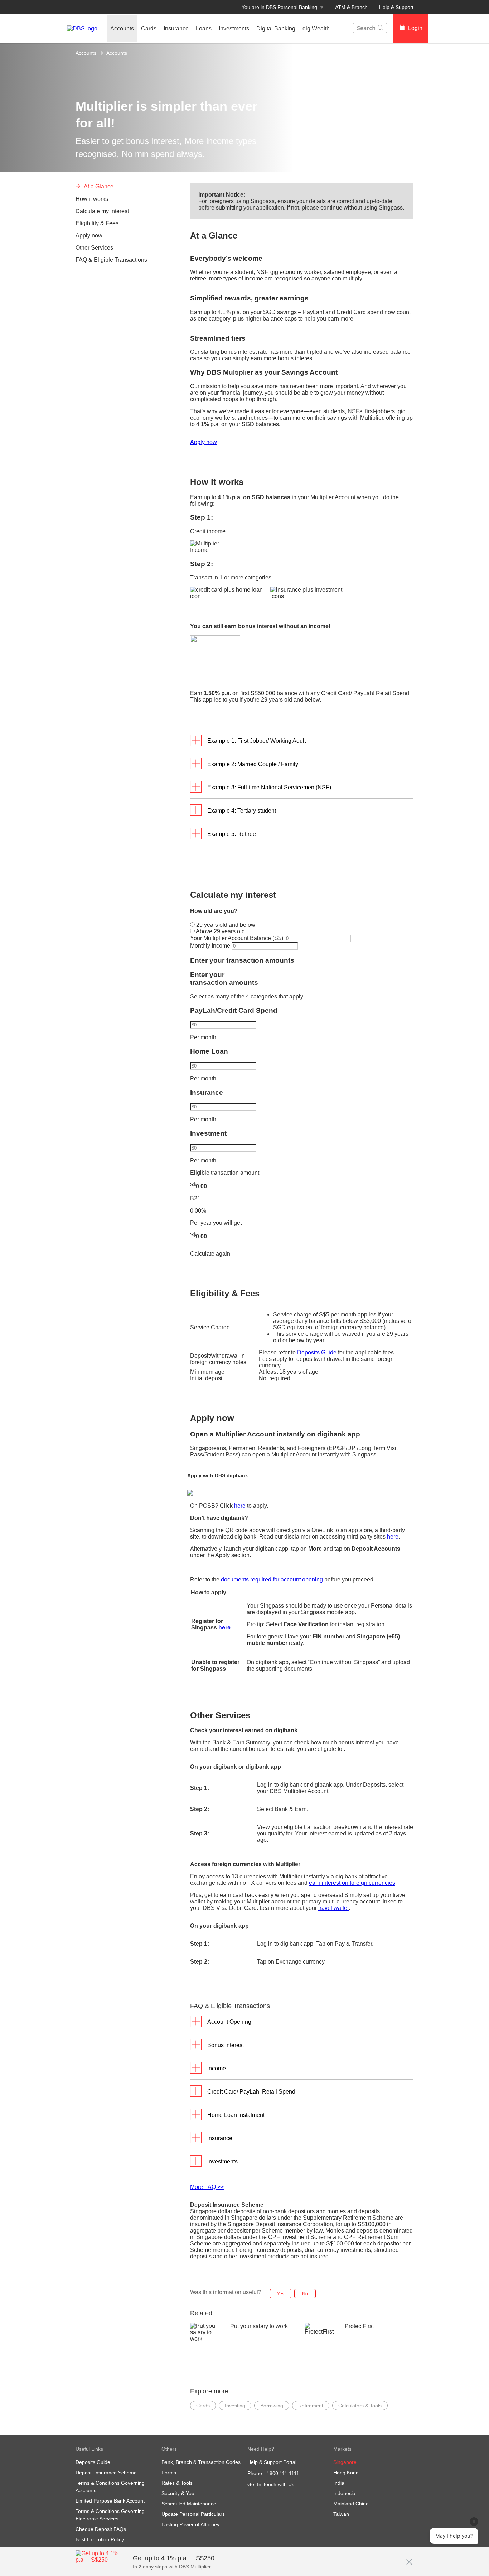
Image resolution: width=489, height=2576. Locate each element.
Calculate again (210, 1254)
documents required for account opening (272, 1580)
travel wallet (333, 1908)
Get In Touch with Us (271, 2484)
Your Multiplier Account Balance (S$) (237, 938)
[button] (409, 2558)
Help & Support (396, 7)
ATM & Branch (351, 7)
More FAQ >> (207, 2187)
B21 (195, 1198)
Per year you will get (216, 1223)
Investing (235, 2406)
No (305, 2294)
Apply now (204, 442)
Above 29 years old (220, 931)
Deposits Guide (317, 1352)
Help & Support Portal (272, 2462)
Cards (203, 2406)
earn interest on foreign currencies (352, 1883)
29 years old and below (225, 925)
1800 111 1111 (283, 2473)
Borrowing (272, 2406)
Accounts (86, 53)
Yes (281, 2294)
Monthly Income (211, 946)
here (240, 1506)
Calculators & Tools (360, 2406)
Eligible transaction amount (225, 1173)
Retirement (311, 2406)
